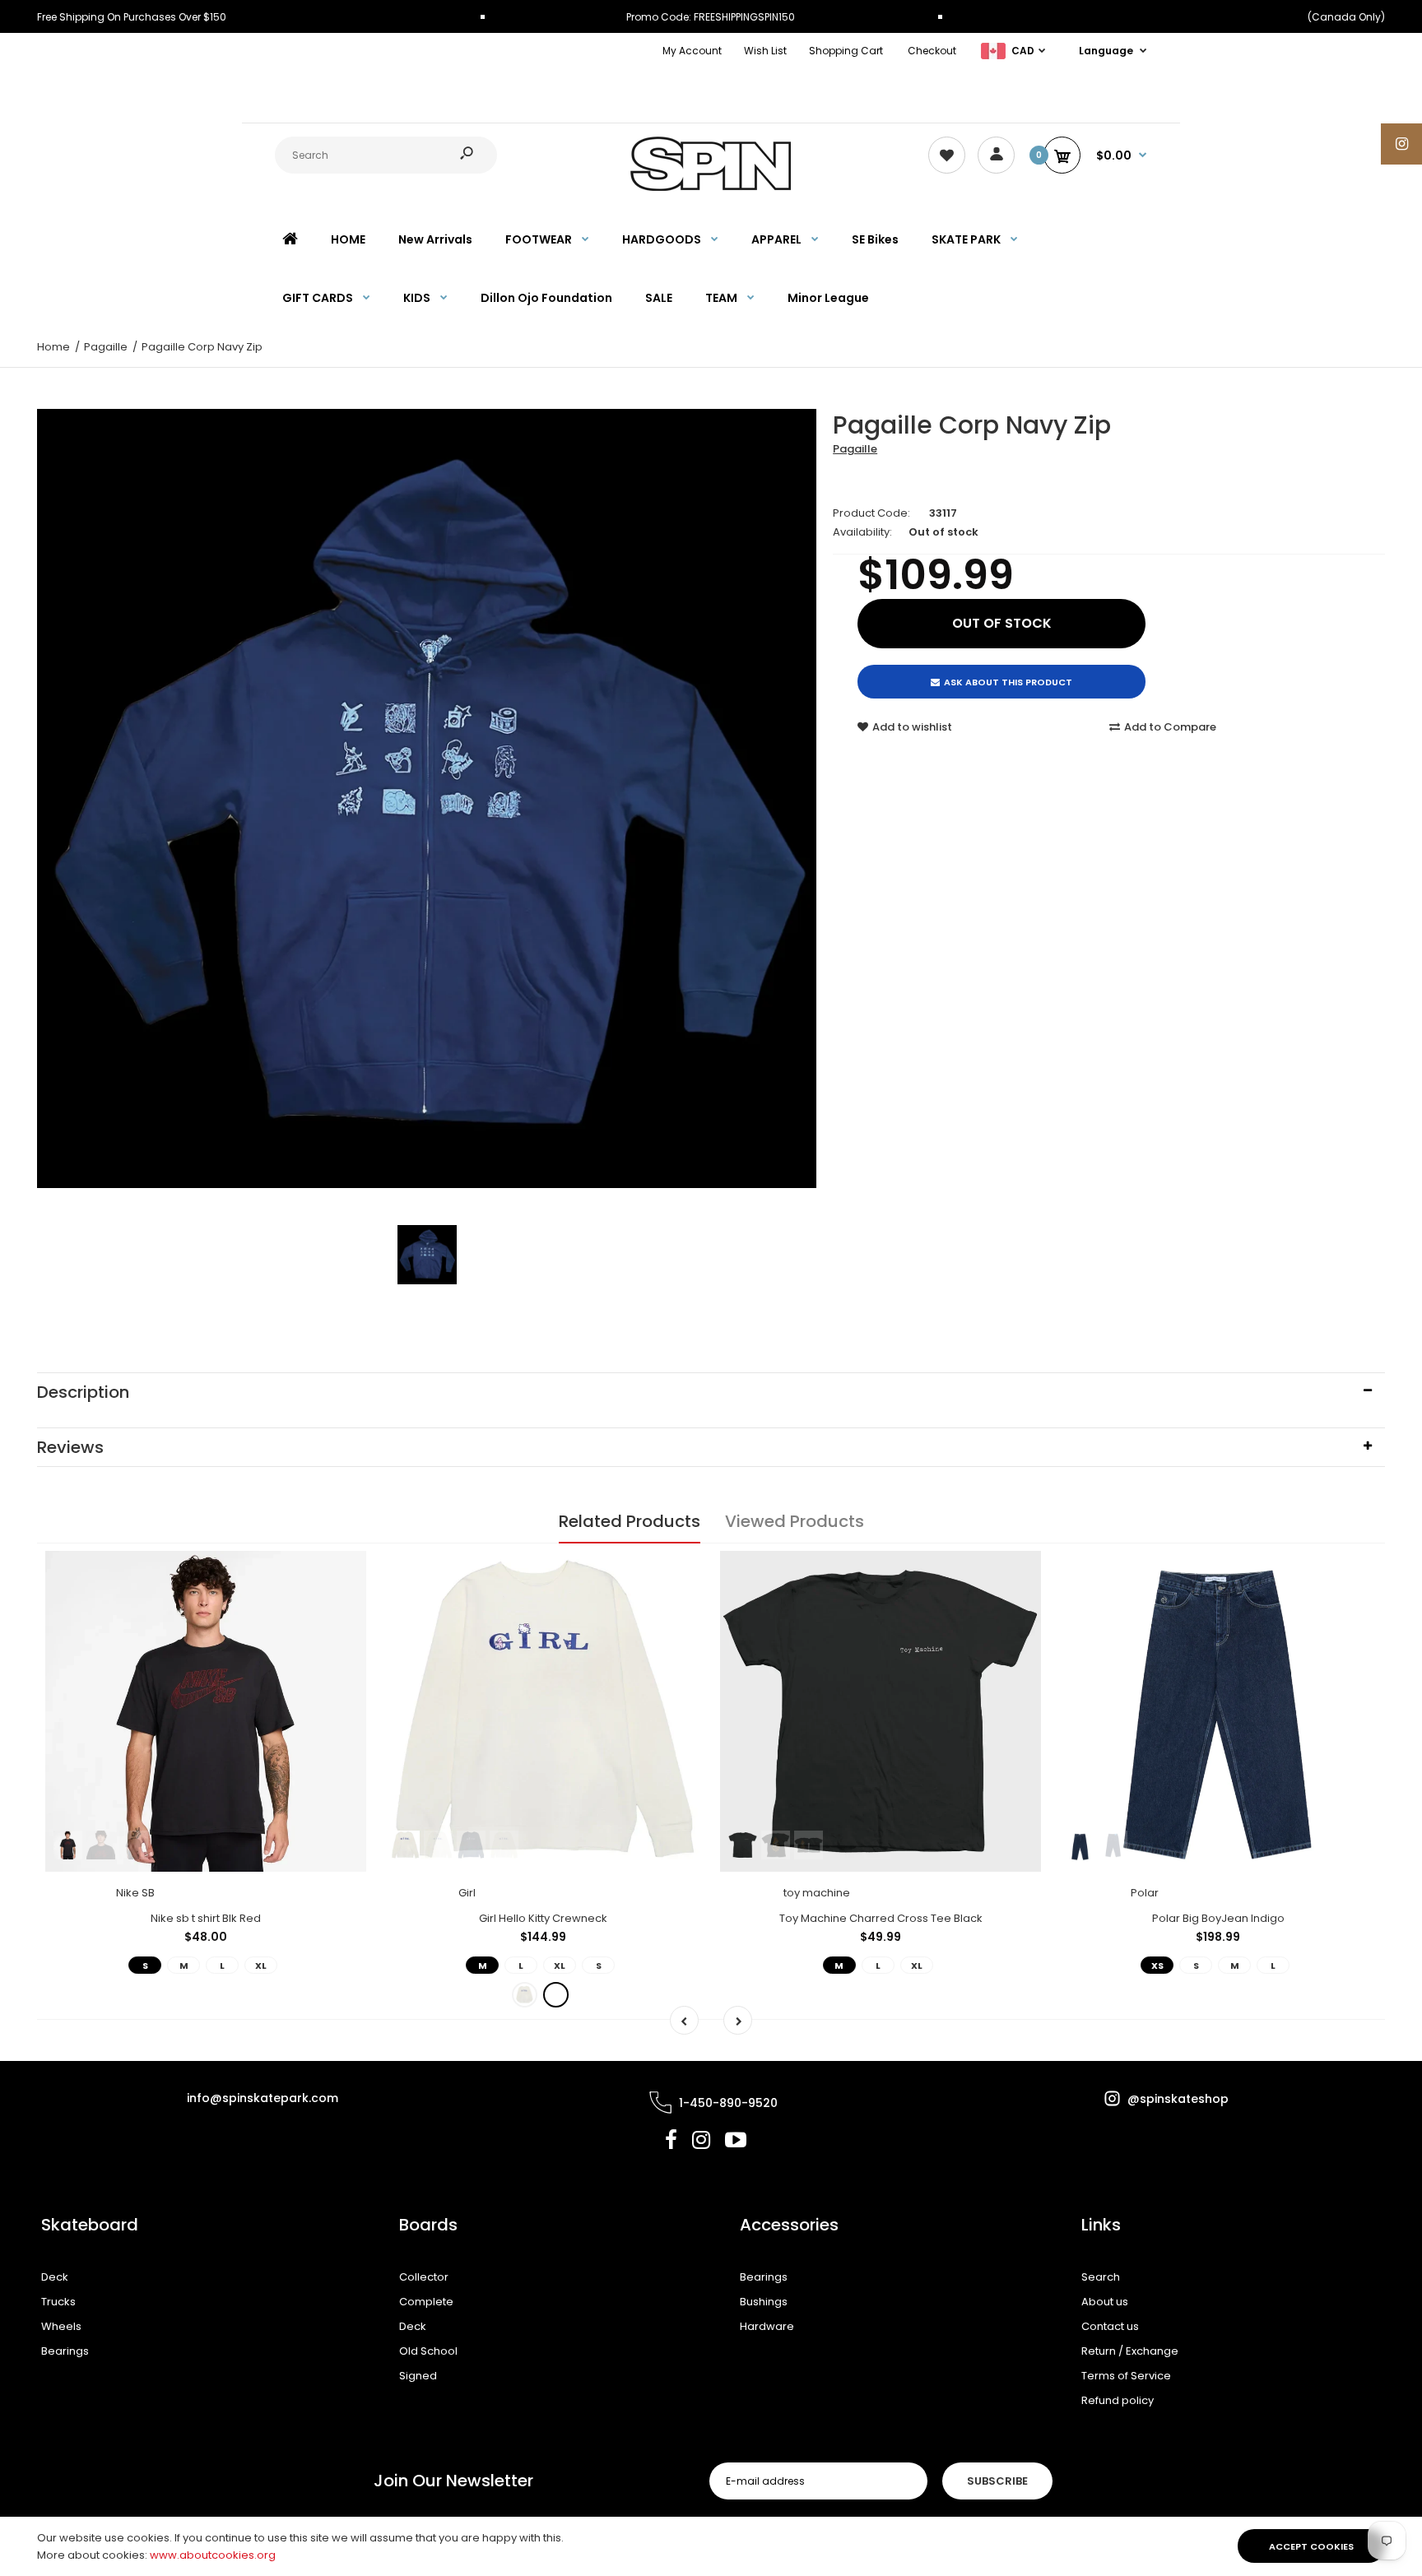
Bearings (65, 2351)
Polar (1145, 1893)
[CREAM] (525, 1995)
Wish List (765, 51)
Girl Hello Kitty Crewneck (543, 1918)
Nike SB (135, 1893)
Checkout (932, 51)
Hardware (767, 2326)
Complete (426, 2302)
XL (261, 1966)
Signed (418, 2376)
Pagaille (855, 449)
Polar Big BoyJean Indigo (1218, 1918)
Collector (424, 2277)
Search (1101, 2277)
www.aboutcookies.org (213, 2555)
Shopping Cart (846, 51)
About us (1105, 2302)
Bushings (764, 2302)
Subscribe (997, 2481)
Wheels (61, 2326)
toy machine (817, 1893)
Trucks (58, 2302)
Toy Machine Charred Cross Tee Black (881, 1918)
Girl (467, 1893)
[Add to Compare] (344, 1607)
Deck (55, 2277)
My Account (692, 51)
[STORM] (556, 1995)
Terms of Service (1126, 2376)
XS (1157, 1966)
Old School (428, 2351)
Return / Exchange (1130, 2351)
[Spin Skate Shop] (711, 187)
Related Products (630, 1521)
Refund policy (1118, 2400)
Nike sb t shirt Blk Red (206, 1918)
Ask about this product (1008, 682)
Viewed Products (795, 1521)
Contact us (1110, 2326)
